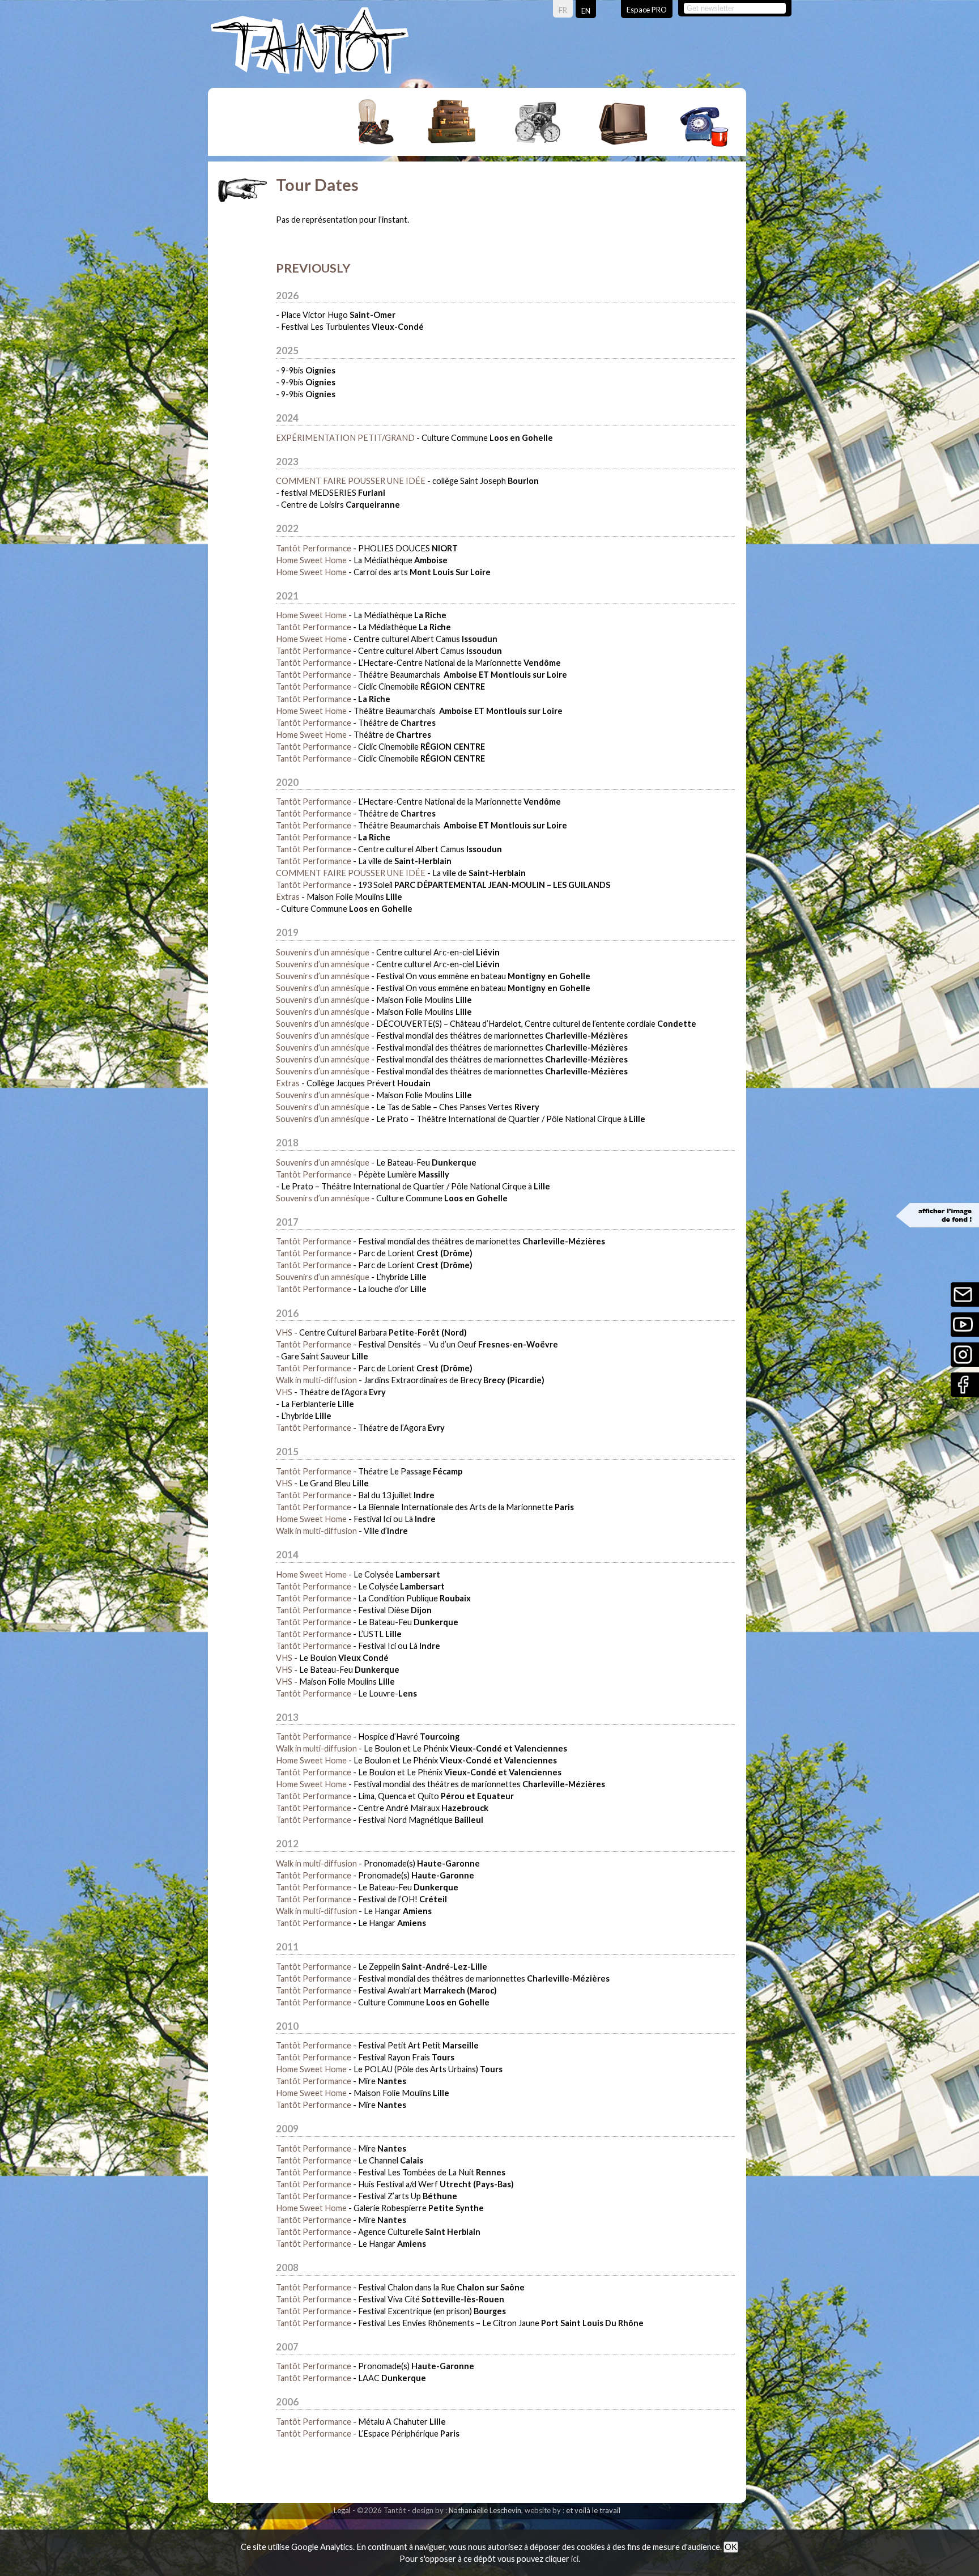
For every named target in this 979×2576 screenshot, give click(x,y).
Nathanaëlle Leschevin (485, 2510)
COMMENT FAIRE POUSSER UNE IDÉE (351, 481)
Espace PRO (647, 10)
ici (575, 2559)
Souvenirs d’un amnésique (323, 952)
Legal (342, 2510)
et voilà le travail (593, 2510)
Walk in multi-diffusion (316, 1380)
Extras (288, 897)
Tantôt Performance (314, 548)
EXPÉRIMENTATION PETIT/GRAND (345, 438)
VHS (284, 1332)
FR (563, 10)
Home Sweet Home (311, 560)
